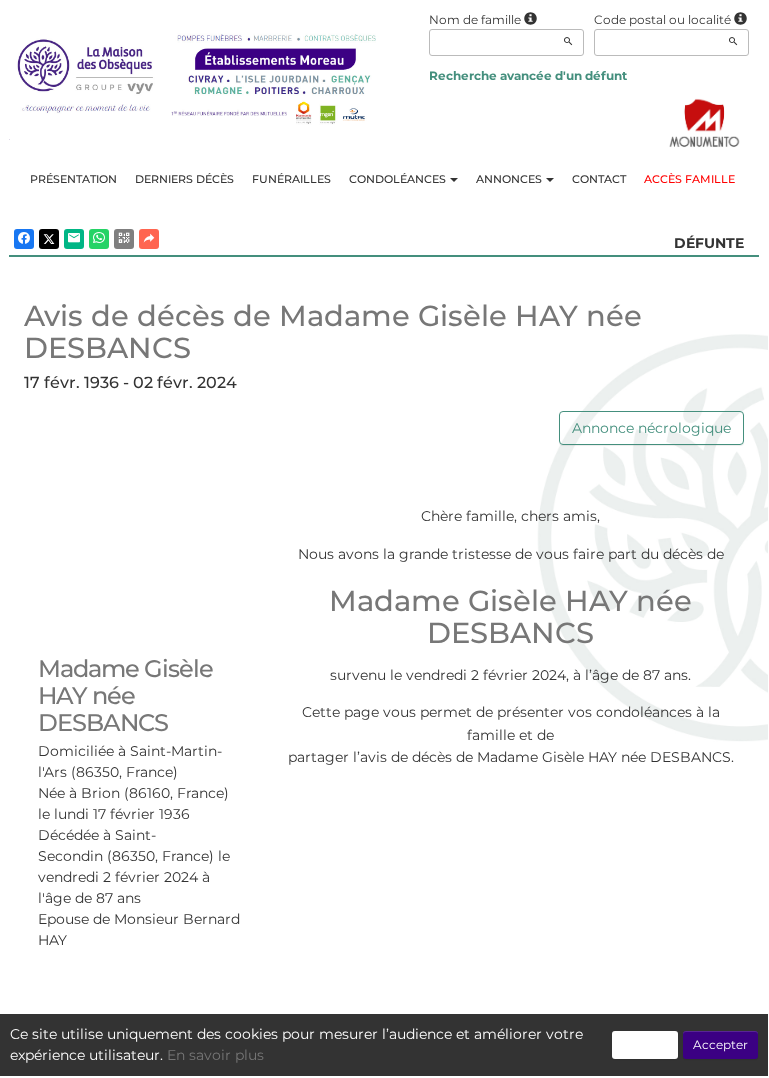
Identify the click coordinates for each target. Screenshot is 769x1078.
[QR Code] (124, 239)
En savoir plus (215, 1055)
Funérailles (291, 179)
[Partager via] (149, 239)
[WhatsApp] (99, 239)
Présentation (73, 179)
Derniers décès (184, 179)
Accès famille (689, 179)
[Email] (74, 239)
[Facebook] (24, 239)
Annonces (509, 179)
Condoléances (397, 179)
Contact (599, 179)
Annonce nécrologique (651, 428)
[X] (49, 239)
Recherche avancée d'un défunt (528, 75)
